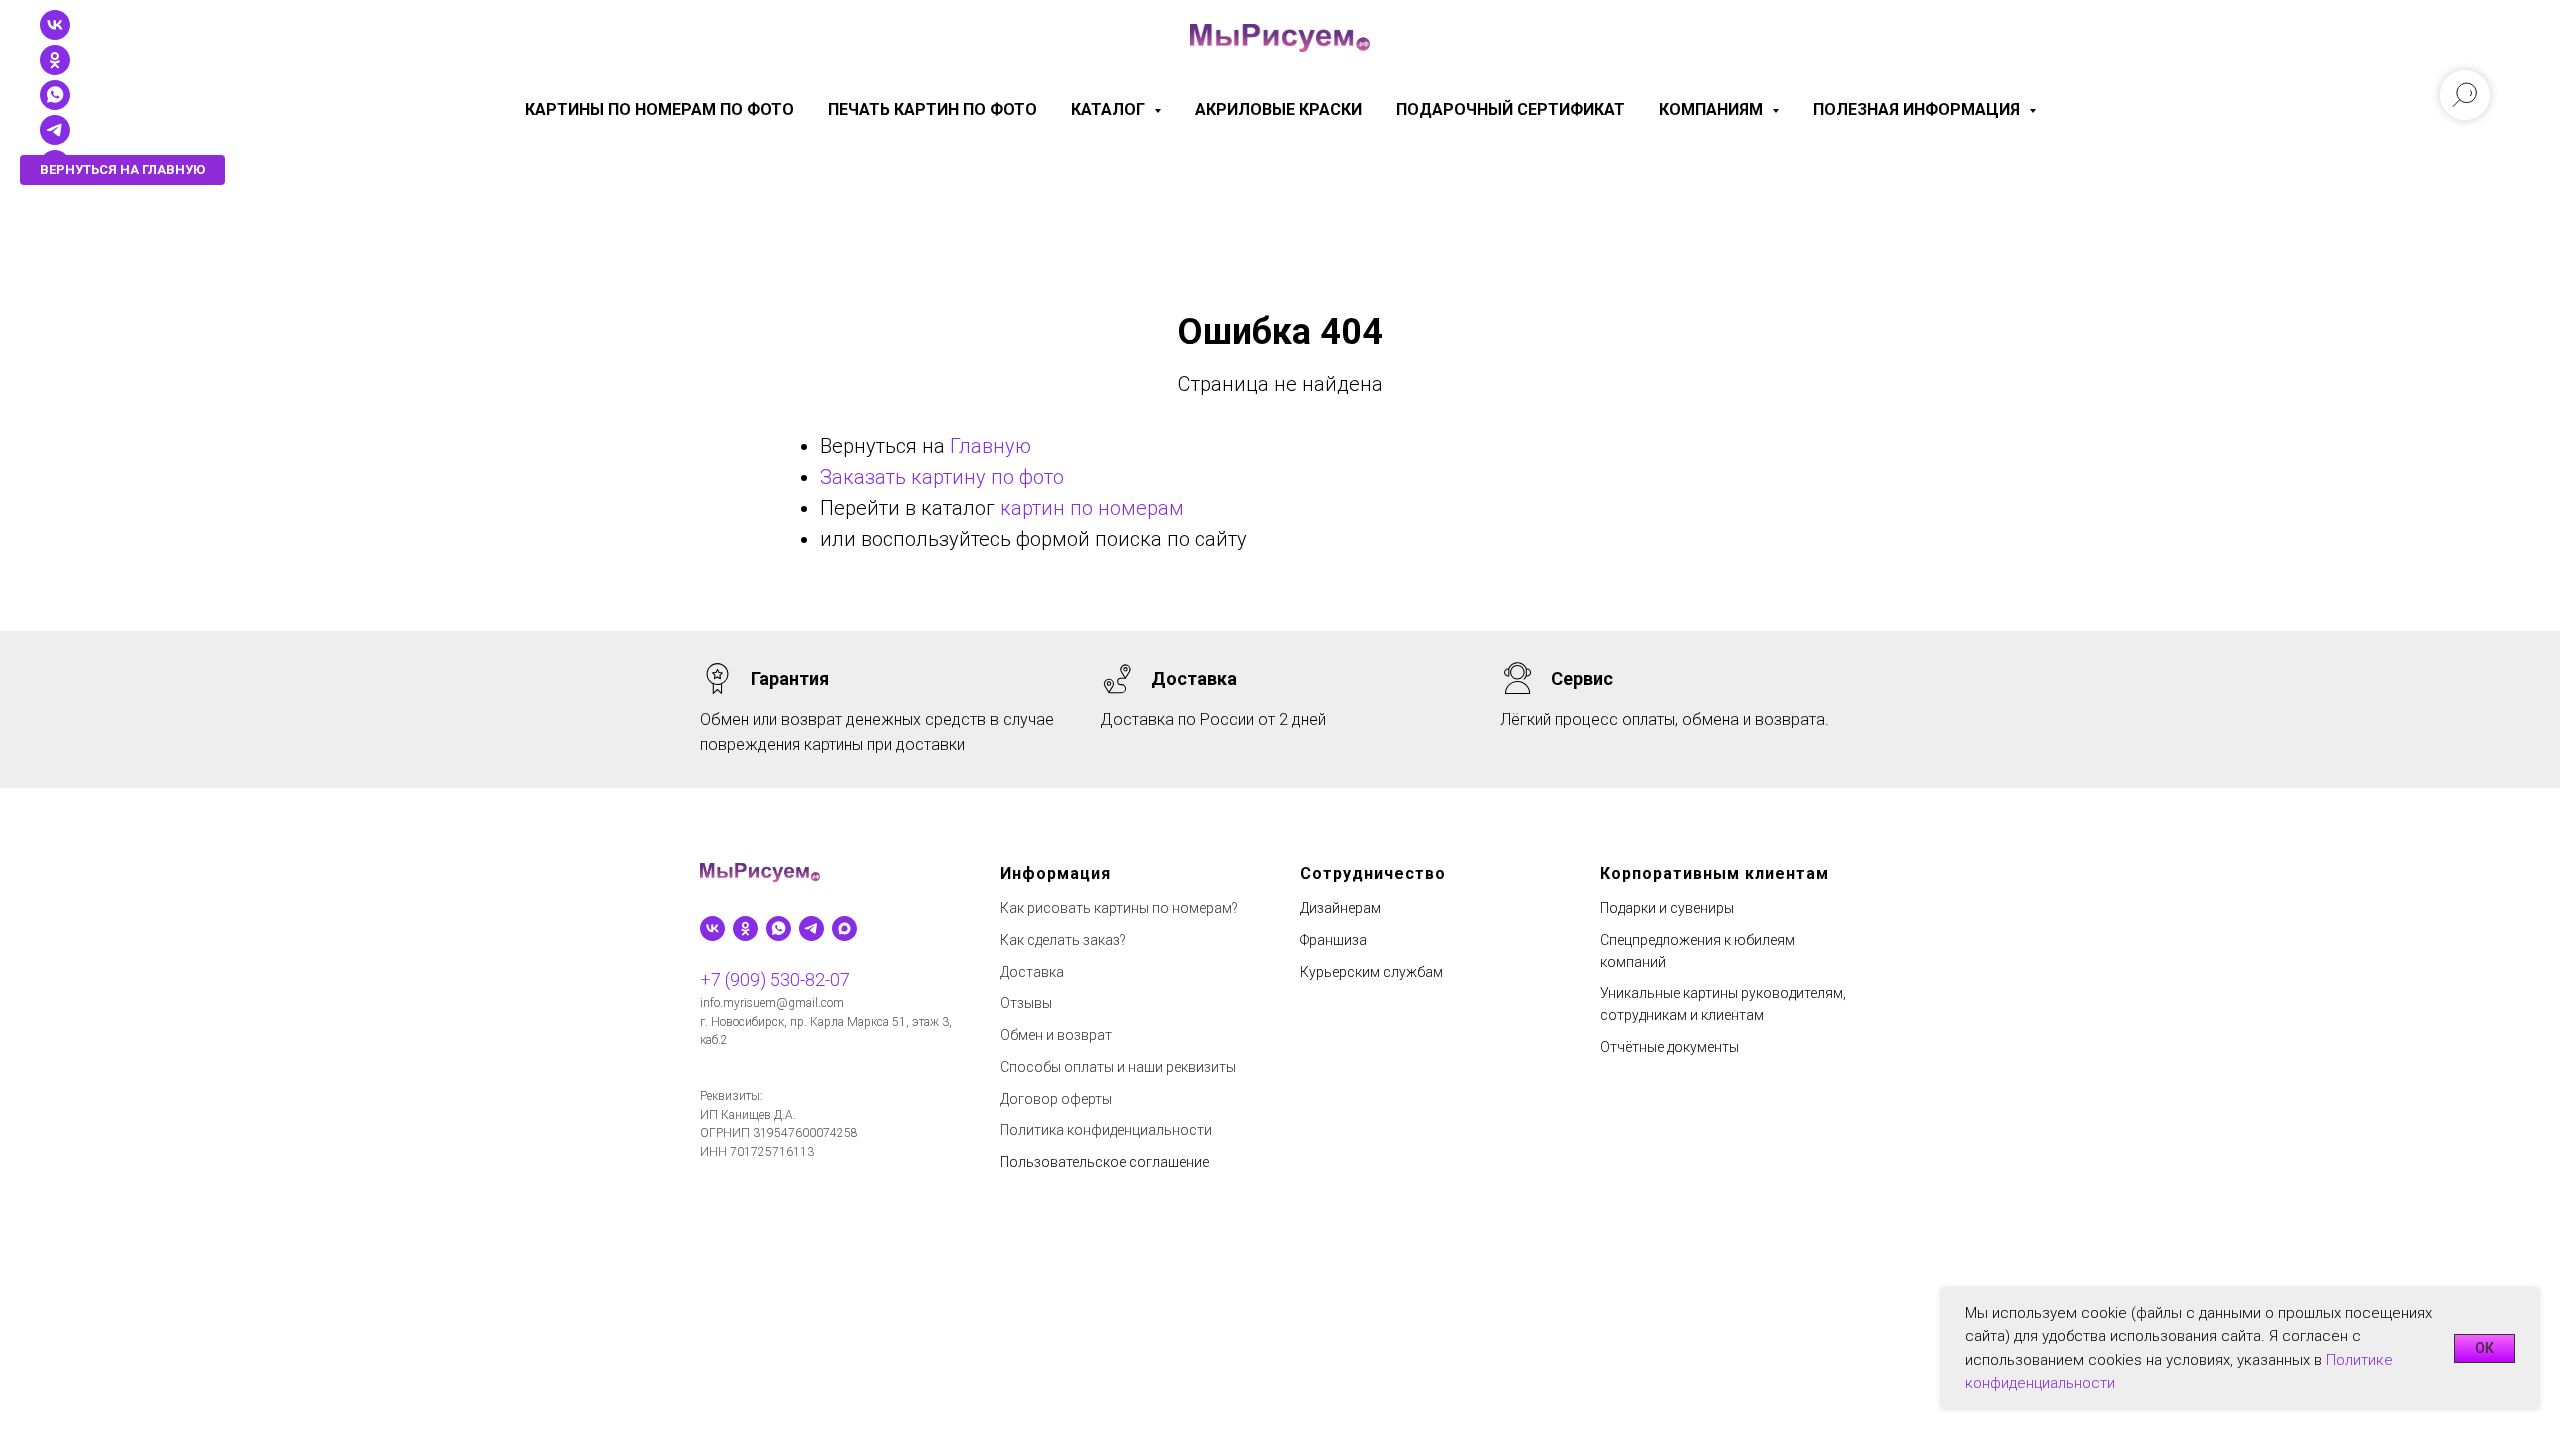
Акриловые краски (1278, 109)
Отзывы (1026, 1003)
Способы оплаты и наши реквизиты (1118, 1067)
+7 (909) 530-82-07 (775, 979)
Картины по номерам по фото (659, 109)
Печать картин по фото (932, 109)
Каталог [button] (1110, 109)
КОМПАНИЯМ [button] (1713, 109)
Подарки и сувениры (1667, 908)
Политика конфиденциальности (1106, 1130)
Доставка (1032, 972)
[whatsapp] (778, 928)
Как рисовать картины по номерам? (1119, 908)
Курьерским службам (1371, 972)
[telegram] (55, 139)
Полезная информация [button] (1918, 109)
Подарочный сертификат (1510, 109)
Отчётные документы (1669, 1047)
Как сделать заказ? (1063, 940)
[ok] (55, 69)
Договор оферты (1056, 1099)
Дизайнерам (1340, 908)
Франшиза (1333, 940)
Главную (990, 446)
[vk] (55, 34)
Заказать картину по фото (942, 477)
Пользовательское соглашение (1104, 1162)
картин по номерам (1092, 508)
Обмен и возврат (1056, 1035)
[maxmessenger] (844, 928)
